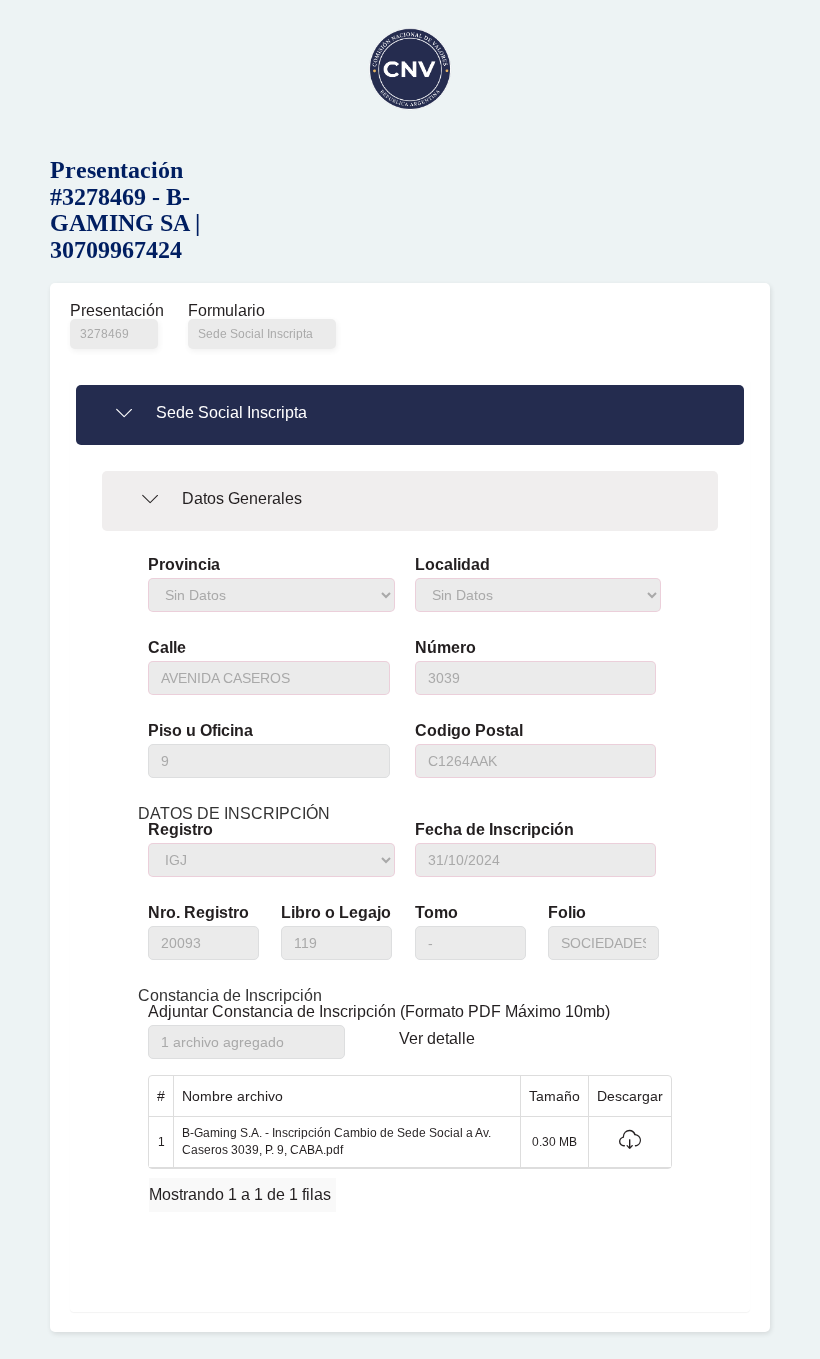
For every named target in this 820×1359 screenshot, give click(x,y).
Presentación (114, 311)
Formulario (226, 311)
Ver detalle (437, 1039)
